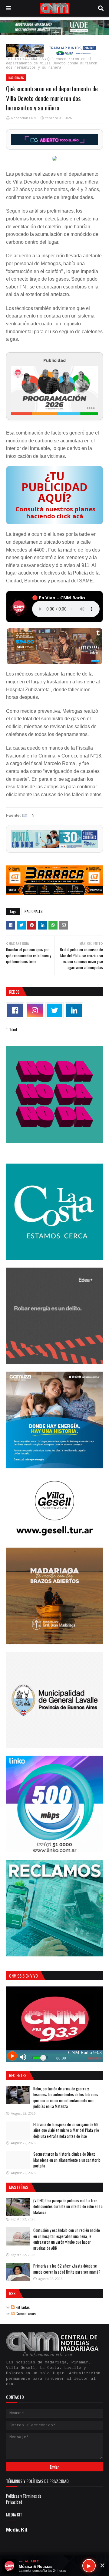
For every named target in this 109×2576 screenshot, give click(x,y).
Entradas (22, 2307)
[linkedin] (74, 1010)
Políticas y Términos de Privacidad (24, 2499)
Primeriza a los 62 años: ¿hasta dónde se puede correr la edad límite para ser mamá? (67, 2269)
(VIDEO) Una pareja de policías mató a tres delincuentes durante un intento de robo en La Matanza (68, 2206)
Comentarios (25, 2313)
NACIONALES (33, 59)
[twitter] (54, 1010)
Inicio (12, 59)
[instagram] (35, 1010)
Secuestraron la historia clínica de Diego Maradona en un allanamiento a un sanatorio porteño (67, 2160)
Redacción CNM (24, 118)
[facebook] (15, 1010)
